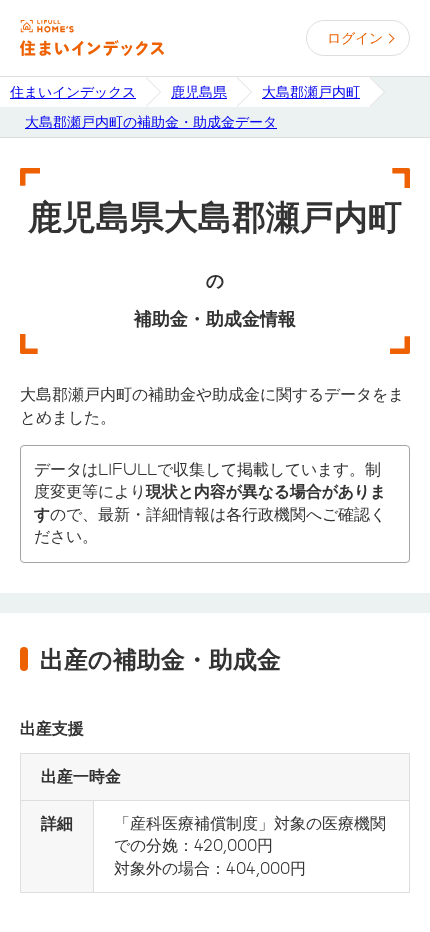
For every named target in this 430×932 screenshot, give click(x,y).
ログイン (355, 38)
